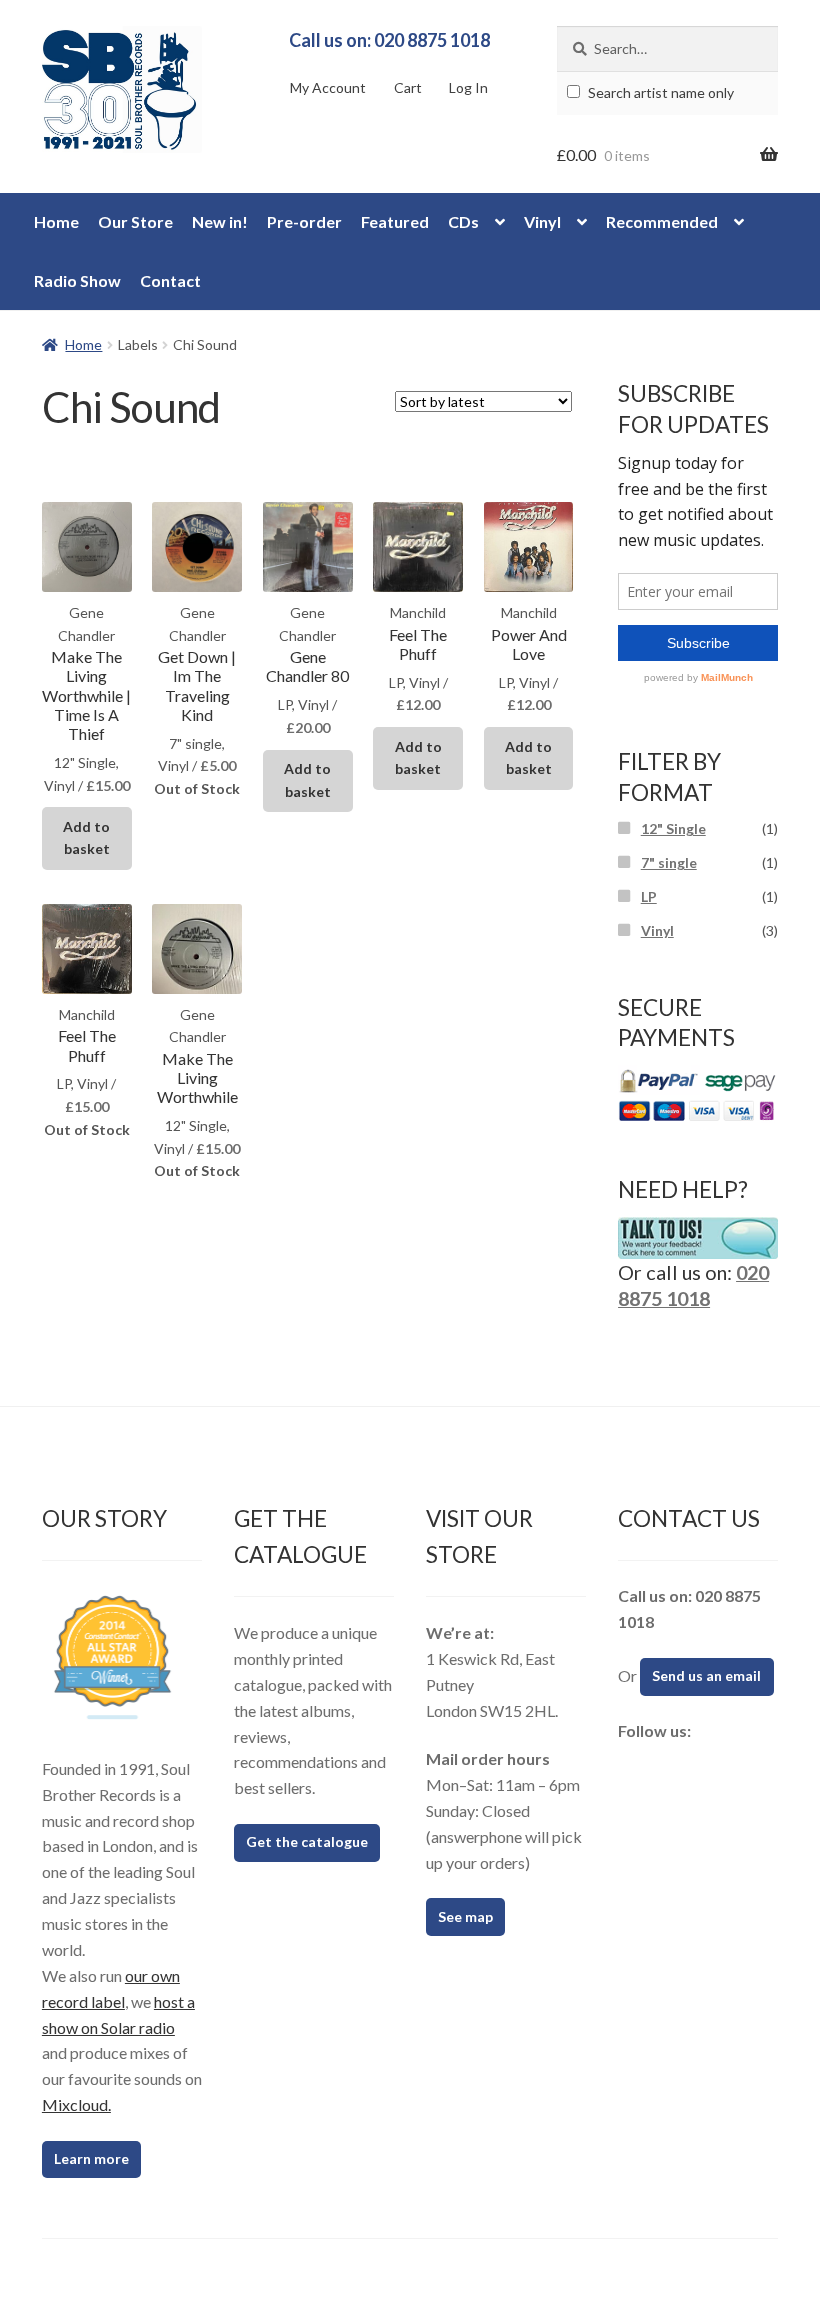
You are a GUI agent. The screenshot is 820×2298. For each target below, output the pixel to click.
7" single (669, 862)
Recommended (662, 221)
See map (465, 1916)
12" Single (673, 828)
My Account (328, 87)
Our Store (135, 221)
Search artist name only (659, 92)
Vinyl (542, 221)
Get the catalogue (307, 1841)
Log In (468, 87)
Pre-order (304, 221)
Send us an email (706, 1675)
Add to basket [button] (86, 838)
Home (56, 221)
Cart (408, 87)
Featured (395, 221)
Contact (170, 280)
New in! (220, 221)
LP (649, 896)
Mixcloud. (76, 2104)
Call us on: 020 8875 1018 (389, 40)
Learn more (91, 2158)
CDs (463, 221)
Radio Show (77, 280)
